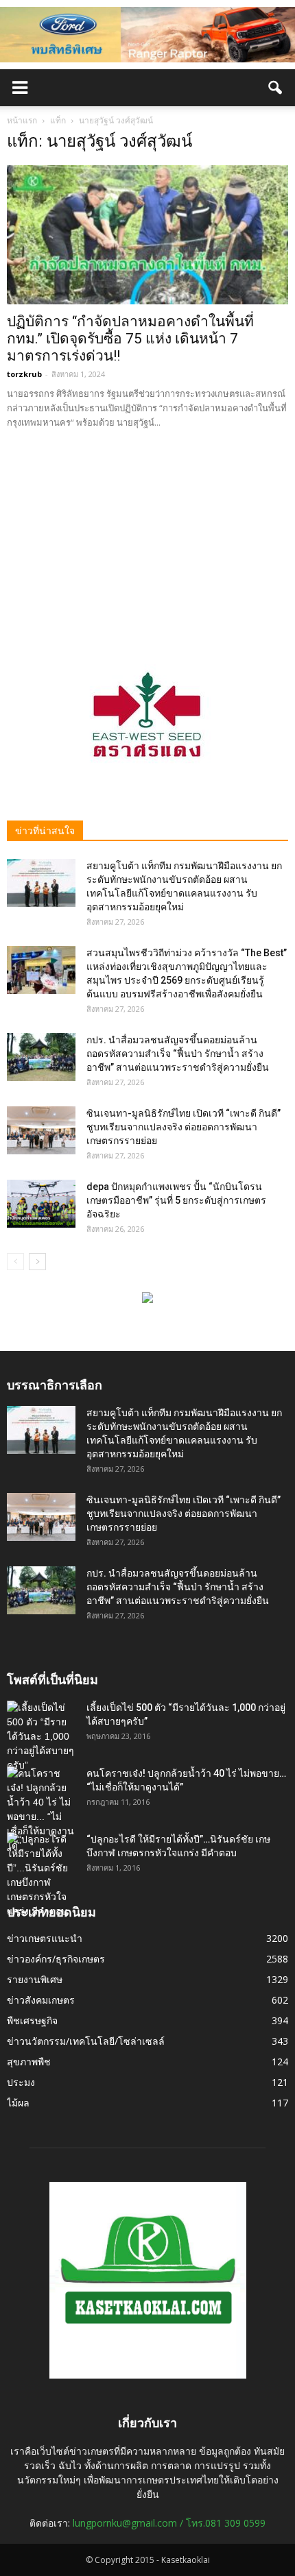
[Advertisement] (147, 537)
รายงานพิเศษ (35, 1979)
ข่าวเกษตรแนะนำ (45, 1938)
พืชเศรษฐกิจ (32, 2020)
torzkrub (24, 374)
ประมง (21, 2082)
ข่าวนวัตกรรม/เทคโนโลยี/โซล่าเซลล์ (86, 2041)
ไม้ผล (18, 2103)
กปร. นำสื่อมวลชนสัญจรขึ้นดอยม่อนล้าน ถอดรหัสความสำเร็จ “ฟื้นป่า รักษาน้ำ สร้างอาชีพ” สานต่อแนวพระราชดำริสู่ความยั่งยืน (178, 1054)
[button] (276, 88)
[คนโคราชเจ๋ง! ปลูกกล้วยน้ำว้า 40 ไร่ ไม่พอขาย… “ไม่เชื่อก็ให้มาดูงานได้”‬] (41, 1810)
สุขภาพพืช (29, 2062)
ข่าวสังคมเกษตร (41, 2000)
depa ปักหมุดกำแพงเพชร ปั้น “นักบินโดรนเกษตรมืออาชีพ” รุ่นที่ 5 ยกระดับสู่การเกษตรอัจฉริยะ (176, 1200)
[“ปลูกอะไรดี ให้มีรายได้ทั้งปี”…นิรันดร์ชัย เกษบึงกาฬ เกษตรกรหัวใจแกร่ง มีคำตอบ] (41, 1875)
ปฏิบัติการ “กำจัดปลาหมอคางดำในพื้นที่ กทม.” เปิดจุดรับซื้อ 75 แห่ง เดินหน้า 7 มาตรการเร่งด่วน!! (130, 339)
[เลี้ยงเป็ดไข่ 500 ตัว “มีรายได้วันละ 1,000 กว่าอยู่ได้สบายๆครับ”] (41, 1737)
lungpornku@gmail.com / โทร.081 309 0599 (169, 2523)
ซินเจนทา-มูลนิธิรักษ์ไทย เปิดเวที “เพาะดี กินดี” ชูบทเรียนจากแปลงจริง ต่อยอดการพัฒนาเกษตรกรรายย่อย (184, 1127)
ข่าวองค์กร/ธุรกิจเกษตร (56, 1959)
